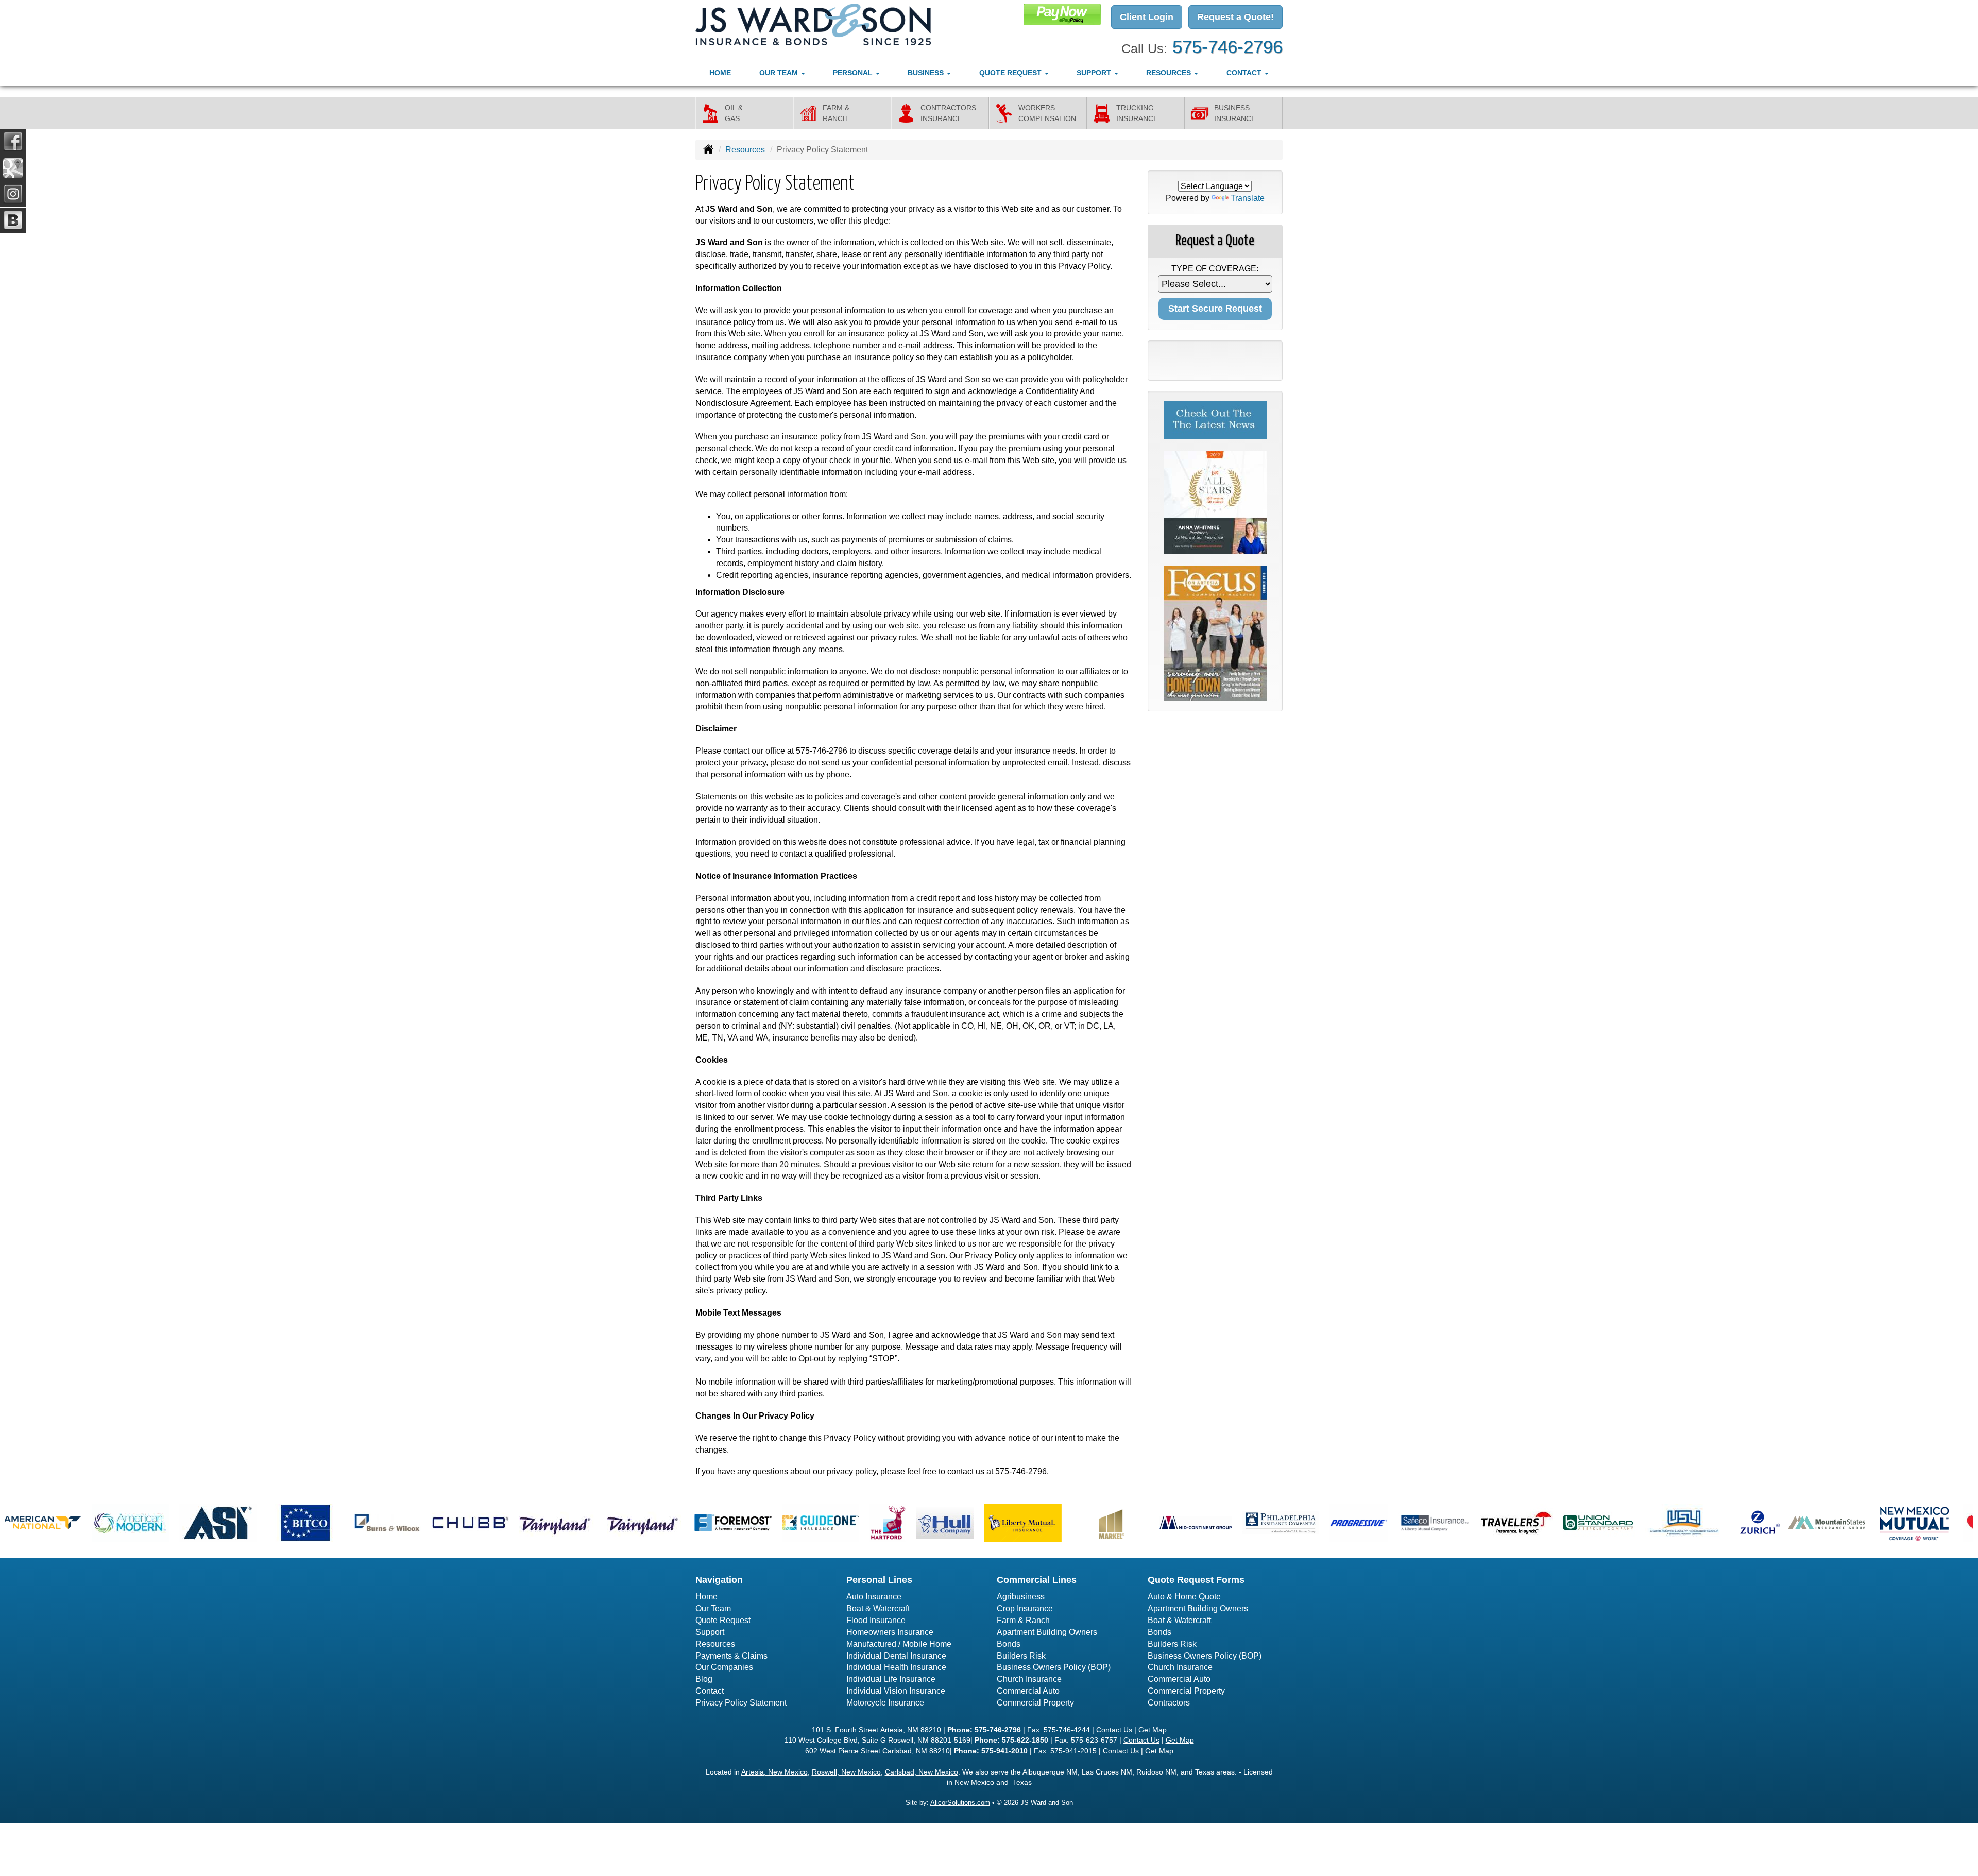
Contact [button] (1245, 73)
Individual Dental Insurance (896, 1656)
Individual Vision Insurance (896, 1691)
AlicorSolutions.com (960, 1803)
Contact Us (1114, 1730)
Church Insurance (1029, 1679)
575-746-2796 (1227, 47)
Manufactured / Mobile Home (899, 1644)
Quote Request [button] (1011, 73)
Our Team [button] (780, 73)
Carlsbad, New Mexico (922, 1772)
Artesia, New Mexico (774, 1772)
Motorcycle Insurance (885, 1703)
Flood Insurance (876, 1620)
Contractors (1169, 1703)
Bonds (1009, 1644)
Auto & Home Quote (1184, 1597)
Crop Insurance (1025, 1608)
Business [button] (927, 73)
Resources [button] (1170, 73)
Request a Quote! (1235, 17)
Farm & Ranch (1023, 1620)
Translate (1248, 198)
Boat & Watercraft (878, 1608)
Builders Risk (1021, 1656)
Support (710, 1632)
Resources (745, 150)
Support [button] (1095, 73)
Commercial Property (1035, 1703)
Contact (710, 1691)
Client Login (1147, 17)
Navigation (719, 1580)
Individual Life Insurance (891, 1679)
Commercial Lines (1037, 1580)
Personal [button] (854, 73)
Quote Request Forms (1196, 1580)
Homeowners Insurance (890, 1632)
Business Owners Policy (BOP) (1054, 1667)
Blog (704, 1679)
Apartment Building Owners (1047, 1632)
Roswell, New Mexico (846, 1772)
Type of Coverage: (1215, 269)
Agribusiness (1021, 1597)
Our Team (713, 1608)
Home (720, 73)
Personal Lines (879, 1580)
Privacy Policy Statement (741, 1703)
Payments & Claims (731, 1656)
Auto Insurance (874, 1597)
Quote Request (723, 1620)
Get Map (1153, 1730)
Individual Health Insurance (896, 1667)
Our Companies (724, 1667)
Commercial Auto (1028, 1691)
